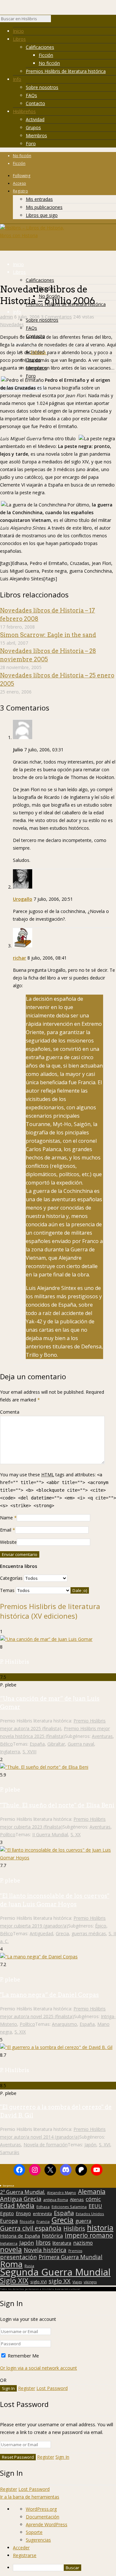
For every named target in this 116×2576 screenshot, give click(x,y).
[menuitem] (64, 2568)
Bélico (6, 1744)
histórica (52, 2236)
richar (19, 958)
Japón (90, 2145)
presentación (18, 2257)
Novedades (12, 324)
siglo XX (60, 2281)
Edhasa (39, 352)
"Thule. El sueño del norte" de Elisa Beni (57, 1805)
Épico (101, 1926)
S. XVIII (29, 1752)
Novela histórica (45, 2250)
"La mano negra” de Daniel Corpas (49, 1995)
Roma (11, 2264)
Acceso (19, 183)
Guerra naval (81, 1744)
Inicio (18, 31)
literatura (62, 2243)
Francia (43, 2221)
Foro (31, 143)
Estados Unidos (90, 2214)
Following (22, 176)
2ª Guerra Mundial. (23, 2192)
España (37, 1744)
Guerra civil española (31, 2228)
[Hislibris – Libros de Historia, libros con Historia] (32, 235)
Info (17, 79)
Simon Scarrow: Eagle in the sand (48, 635)
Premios (75, 2251)
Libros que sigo (42, 215)
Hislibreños (24, 111)
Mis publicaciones (44, 207)
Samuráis (10, 2152)
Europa (9, 2221)
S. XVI (105, 2145)
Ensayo (23, 2214)
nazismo (83, 2243)
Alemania (92, 2192)
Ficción (46, 55)
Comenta (10, 1412)
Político (8, 1834)
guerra (83, 2221)
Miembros (36, 135)
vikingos (90, 2282)
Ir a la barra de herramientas (30, 2497)
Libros (19, 39)
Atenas (77, 2199)
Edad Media (17, 2206)
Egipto (7, 2214)
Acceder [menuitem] (21, 2548)
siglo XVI (39, 2282)
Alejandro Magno (62, 2193)
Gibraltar (56, 1744)
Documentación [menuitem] (43, 2517)
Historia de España (20, 2236)
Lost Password (52, 2388)
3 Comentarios (56, 317)
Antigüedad (41, 1933)
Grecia (62, 1933)
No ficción (49, 63)
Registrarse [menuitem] (25, 2555)
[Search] (54, 20)
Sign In (62, 2457)
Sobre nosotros (42, 87)
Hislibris (74, 2228)
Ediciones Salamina (69, 2207)
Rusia (29, 2266)
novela (11, 2250)
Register (27, 2388)
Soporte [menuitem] (34, 2532)
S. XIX (20, 2032)
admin (6, 317)
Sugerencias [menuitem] (38, 2540)
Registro (20, 191)
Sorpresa (8, 2185)
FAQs (31, 95)
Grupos (33, 127)
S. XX (76, 1834)
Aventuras (102, 1736)
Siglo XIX (14, 2280)
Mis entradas (39, 199)
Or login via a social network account (39, 2368)
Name (6, 1518)
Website (8, 1542)
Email (6, 1530)
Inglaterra (10, 1752)
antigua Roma (56, 2200)
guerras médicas (89, 1933)
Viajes (77, 2282)
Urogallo (23, 899)
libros (43, 2242)
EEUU (95, 2206)
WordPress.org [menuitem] (41, 2509)
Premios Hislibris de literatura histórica (66, 71)
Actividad (35, 119)
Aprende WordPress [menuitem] (47, 2524)
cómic (93, 2199)
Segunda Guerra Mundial (55, 2272)
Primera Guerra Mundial (71, 2257)
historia (100, 2228)
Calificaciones (40, 47)
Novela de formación (46, 2145)
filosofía (27, 2221)
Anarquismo (64, 2024)
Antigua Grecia (21, 2199)
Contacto (35, 103)
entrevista (42, 2214)
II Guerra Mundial (50, 1834)
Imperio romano (89, 2235)
